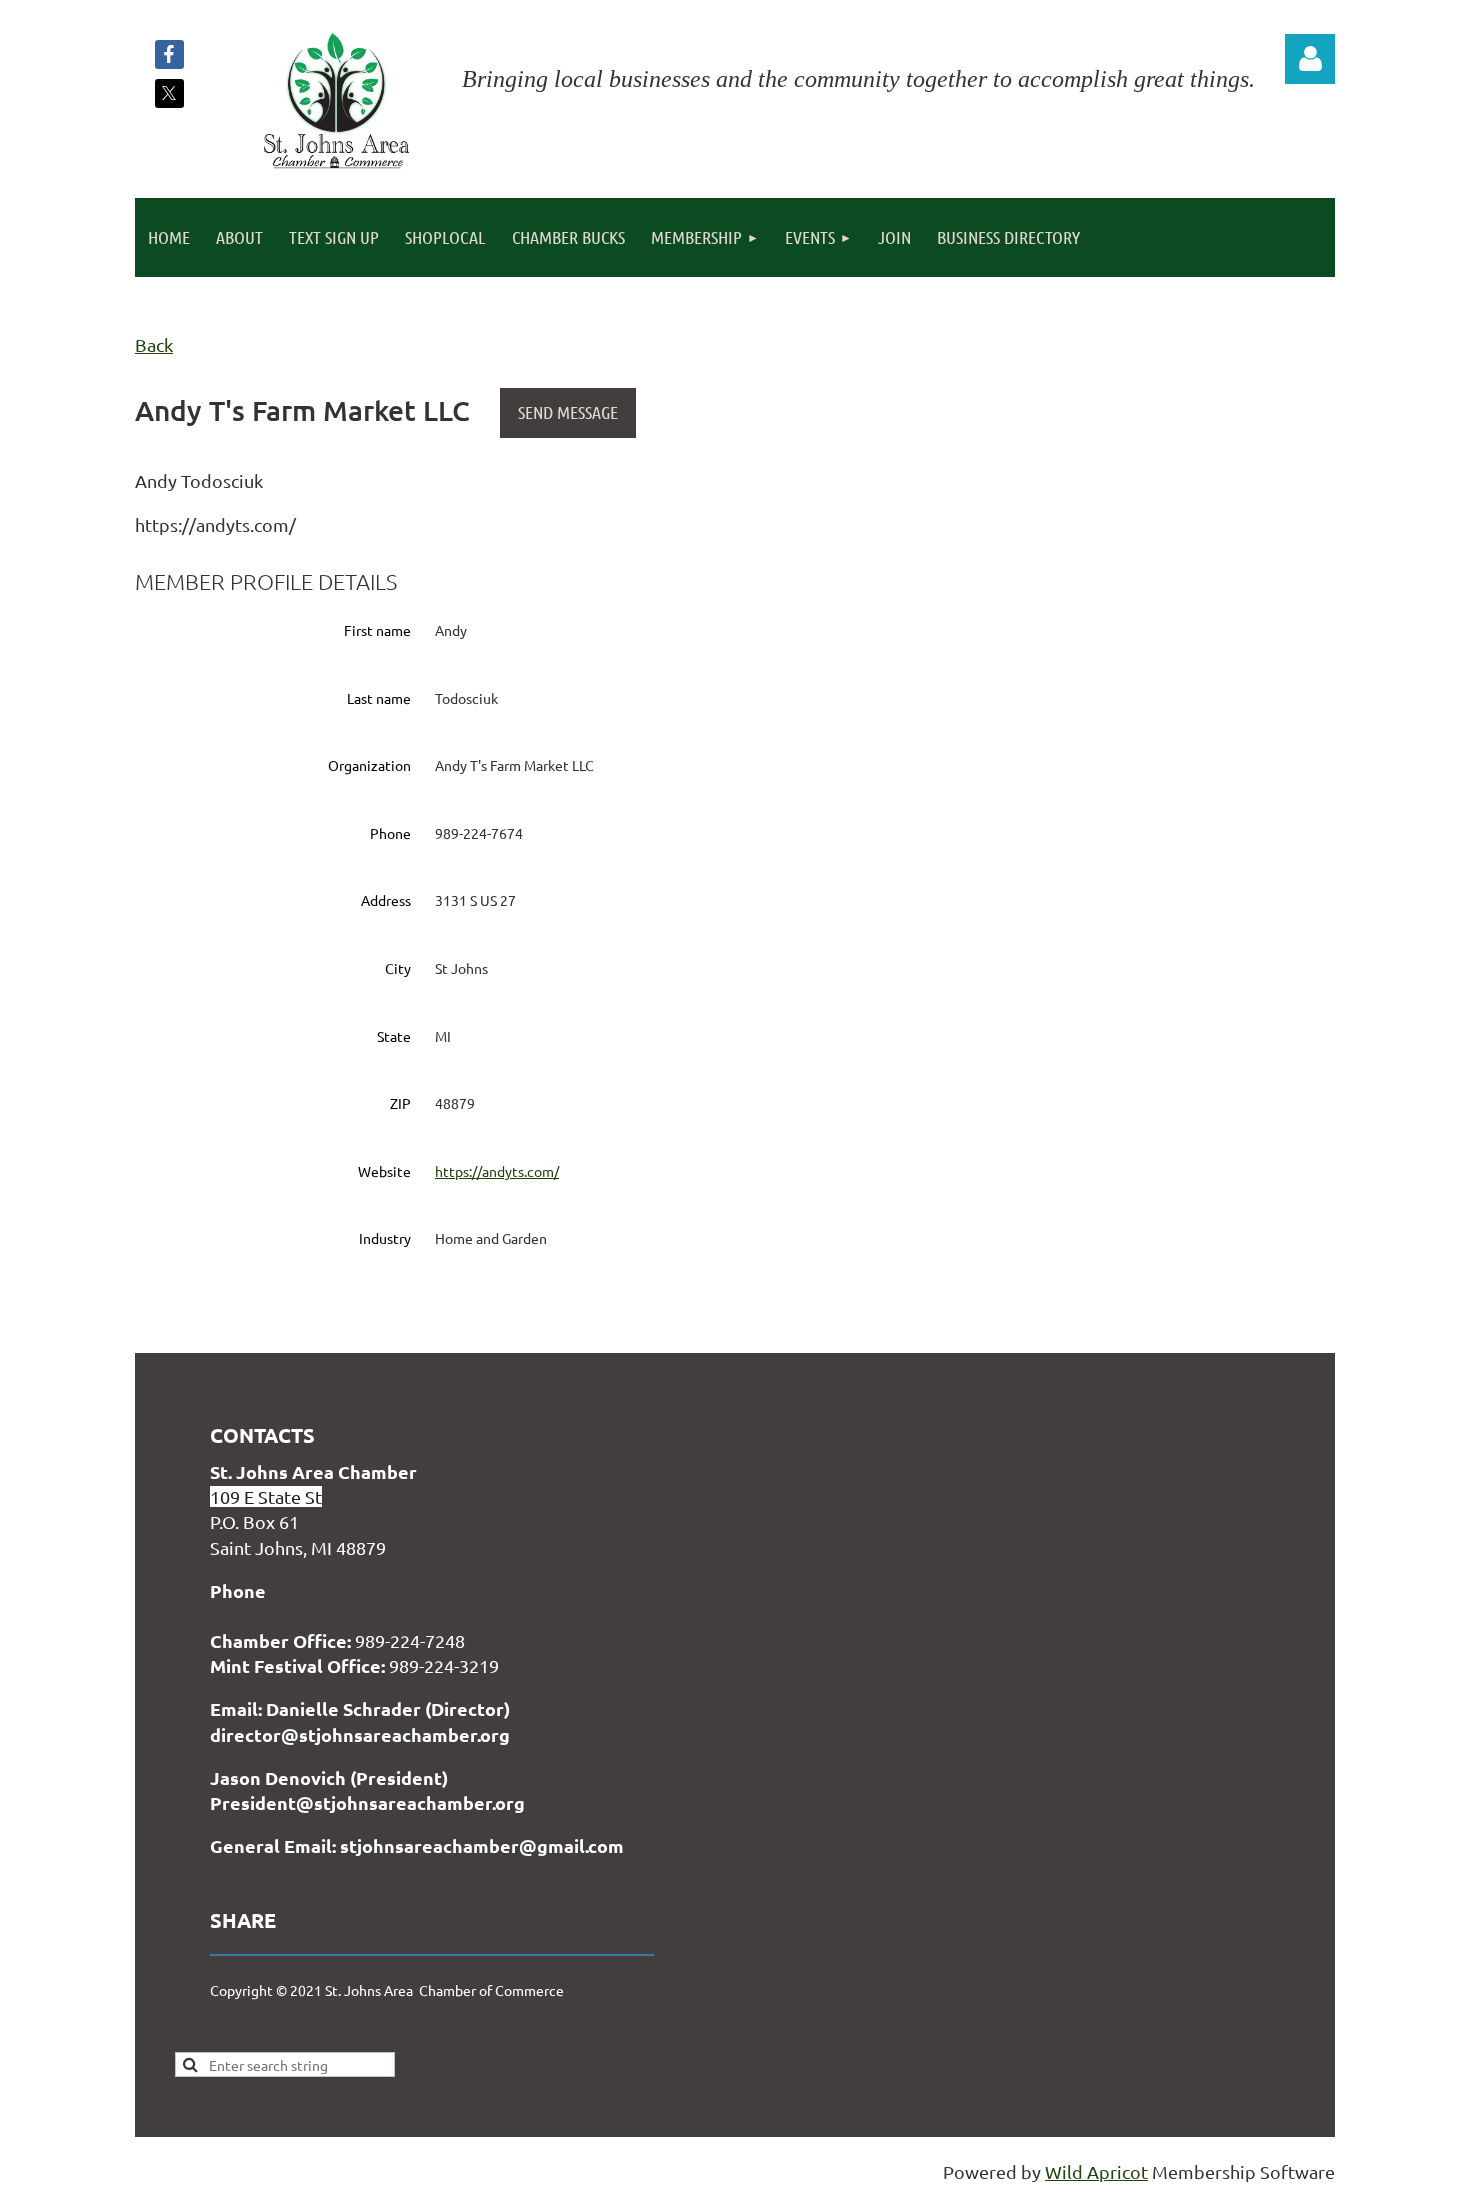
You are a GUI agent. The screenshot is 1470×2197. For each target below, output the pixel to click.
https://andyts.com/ (497, 1171)
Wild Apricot (1096, 2171)
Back (154, 344)
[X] (169, 93)
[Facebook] (169, 54)
